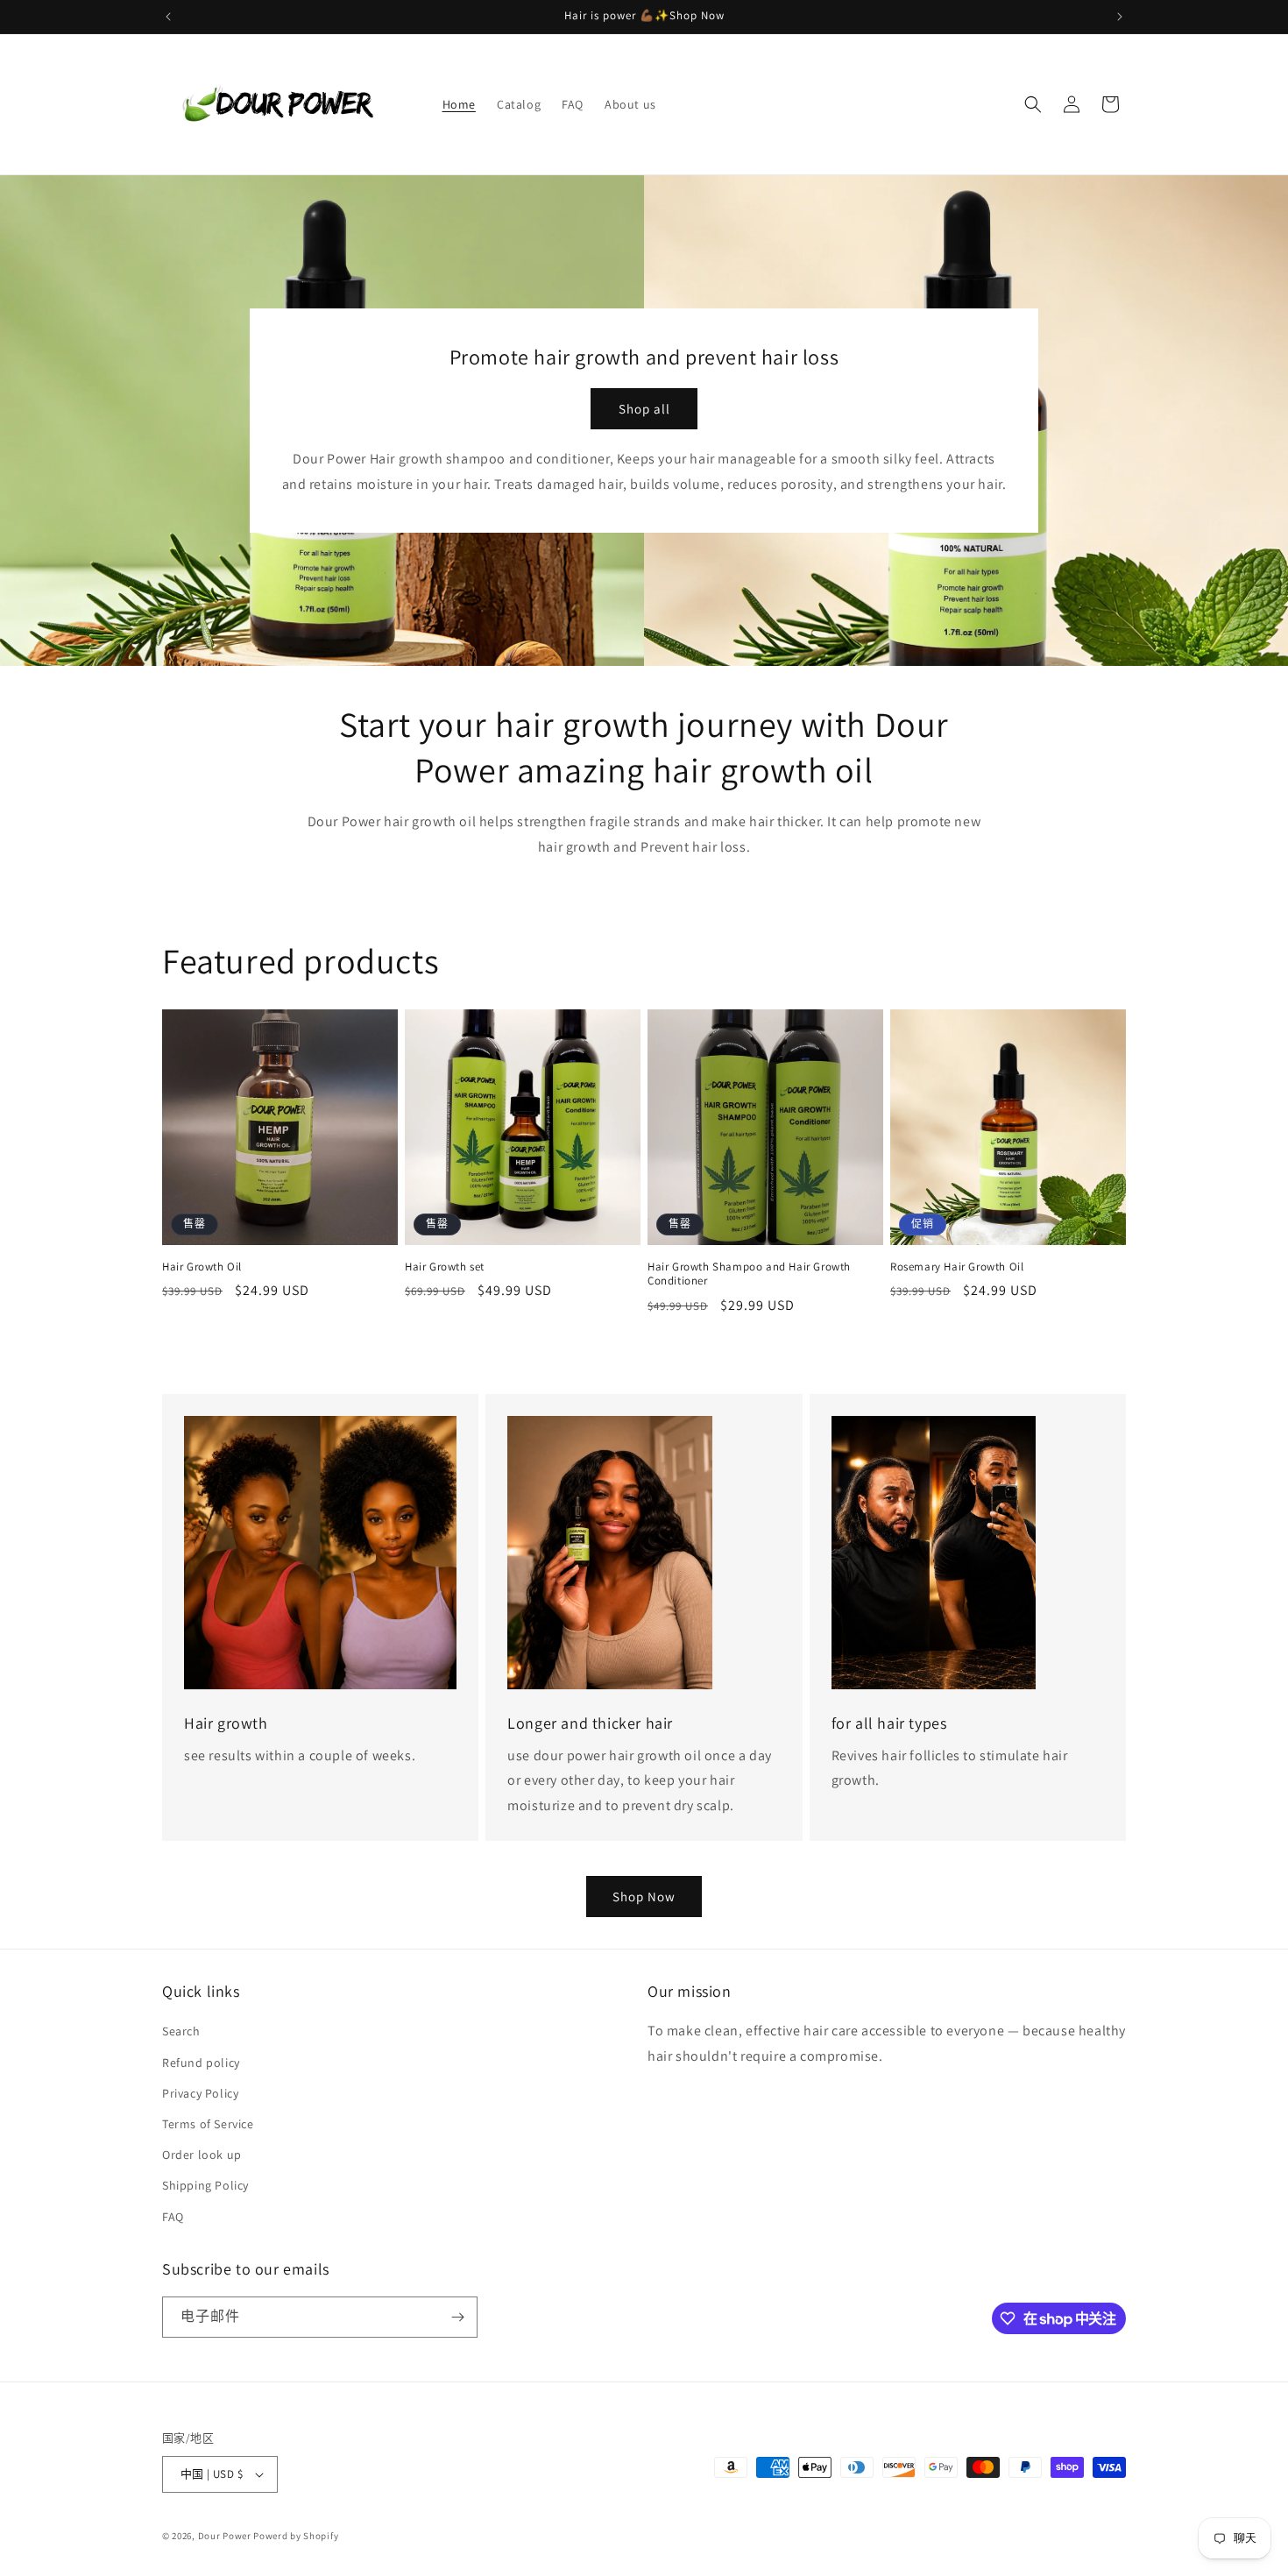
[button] (1033, 104)
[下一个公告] (1120, 17)
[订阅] (457, 2317)
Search (181, 2031)
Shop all (644, 409)
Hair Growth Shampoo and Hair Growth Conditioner (749, 1274)
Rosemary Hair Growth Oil (957, 1267)
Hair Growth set (445, 1267)
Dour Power (226, 2536)
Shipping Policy (205, 2185)
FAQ (173, 2217)
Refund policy (201, 2063)
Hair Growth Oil (202, 1267)
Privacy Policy (200, 2093)
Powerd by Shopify (296, 2536)
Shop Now (644, 1897)
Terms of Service (208, 2124)
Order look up (202, 2155)
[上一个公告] (168, 17)
